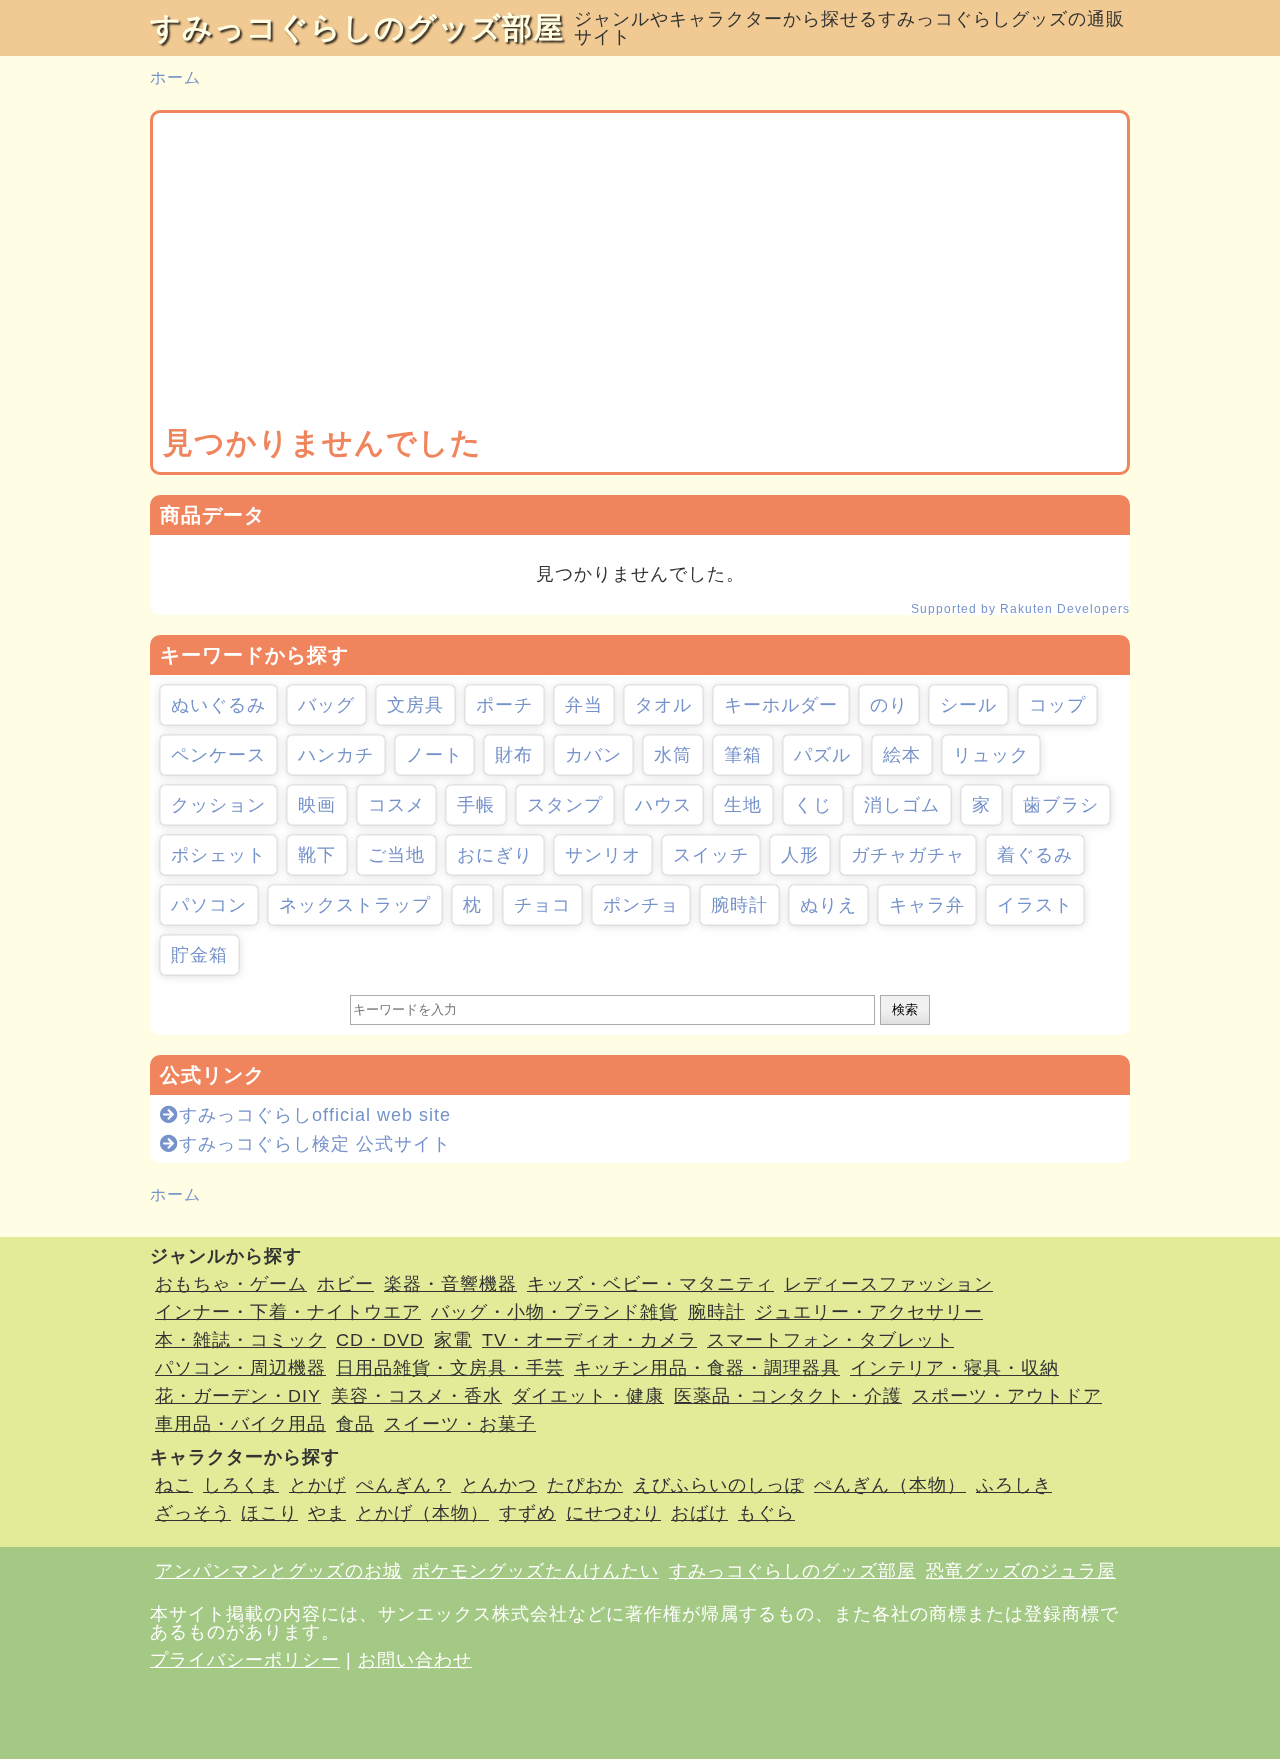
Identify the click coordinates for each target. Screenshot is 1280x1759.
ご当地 (396, 855)
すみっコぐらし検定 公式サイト (315, 1144)
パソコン (209, 905)
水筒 (673, 755)
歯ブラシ (1061, 805)
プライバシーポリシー (245, 1660)
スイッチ (711, 855)
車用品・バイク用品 (240, 1424)
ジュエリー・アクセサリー (869, 1312)
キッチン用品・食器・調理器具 (707, 1368)
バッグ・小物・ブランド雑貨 (554, 1312)
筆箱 (743, 755)
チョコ (542, 905)
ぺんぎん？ (403, 1485)
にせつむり (613, 1513)
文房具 (415, 705)
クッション (218, 805)
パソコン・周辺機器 (240, 1368)
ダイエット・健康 (588, 1396)
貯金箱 (199, 955)
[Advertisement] (640, 273)
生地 (743, 805)
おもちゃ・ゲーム (231, 1284)
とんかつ (499, 1485)
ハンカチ (336, 755)
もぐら (766, 1513)
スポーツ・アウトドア (1007, 1396)
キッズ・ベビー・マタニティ (650, 1284)
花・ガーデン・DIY (238, 1396)
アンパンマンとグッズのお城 (278, 1571)
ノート (434, 755)
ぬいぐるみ (218, 705)
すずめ (527, 1513)
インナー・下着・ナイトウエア (288, 1312)
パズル (822, 755)
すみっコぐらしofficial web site (315, 1115)
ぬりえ (828, 905)
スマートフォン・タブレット (830, 1340)
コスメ (396, 805)
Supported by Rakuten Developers (1020, 609)
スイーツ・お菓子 (460, 1424)
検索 (905, 1009)
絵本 (902, 755)
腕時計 (739, 905)
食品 (355, 1424)
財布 (514, 755)
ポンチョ (641, 905)
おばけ (699, 1513)
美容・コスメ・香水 (416, 1396)
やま (327, 1513)
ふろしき (1014, 1485)
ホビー (345, 1284)
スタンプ (565, 805)
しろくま (241, 1485)
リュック (991, 755)
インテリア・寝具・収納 (954, 1368)
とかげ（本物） (422, 1513)
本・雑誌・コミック (240, 1340)
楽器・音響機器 (450, 1284)
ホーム (175, 77)
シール (968, 705)
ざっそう (193, 1513)
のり (889, 705)
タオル (663, 705)
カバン (593, 755)
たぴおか (585, 1485)
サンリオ (603, 855)
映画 (317, 805)
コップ (1057, 705)
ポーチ (504, 705)
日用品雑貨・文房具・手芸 (450, 1368)
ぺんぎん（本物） (890, 1485)
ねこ (174, 1485)
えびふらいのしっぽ (718, 1485)
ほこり (269, 1513)
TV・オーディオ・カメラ (589, 1340)
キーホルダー (781, 705)
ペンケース (218, 755)
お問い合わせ (415, 1660)
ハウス (663, 805)
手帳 (476, 805)
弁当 (584, 705)
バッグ (326, 705)
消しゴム (902, 805)
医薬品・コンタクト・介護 (788, 1396)
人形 (800, 855)
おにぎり (495, 855)
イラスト (1035, 905)
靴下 (317, 855)
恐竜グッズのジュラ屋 (1021, 1571)
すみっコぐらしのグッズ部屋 (357, 27)
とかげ (317, 1485)
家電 (453, 1340)
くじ (813, 805)
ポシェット (218, 855)
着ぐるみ (1035, 855)
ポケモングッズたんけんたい (535, 1571)
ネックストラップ (355, 905)
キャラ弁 (927, 905)
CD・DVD (380, 1340)
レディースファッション (888, 1284)
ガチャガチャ (908, 855)
